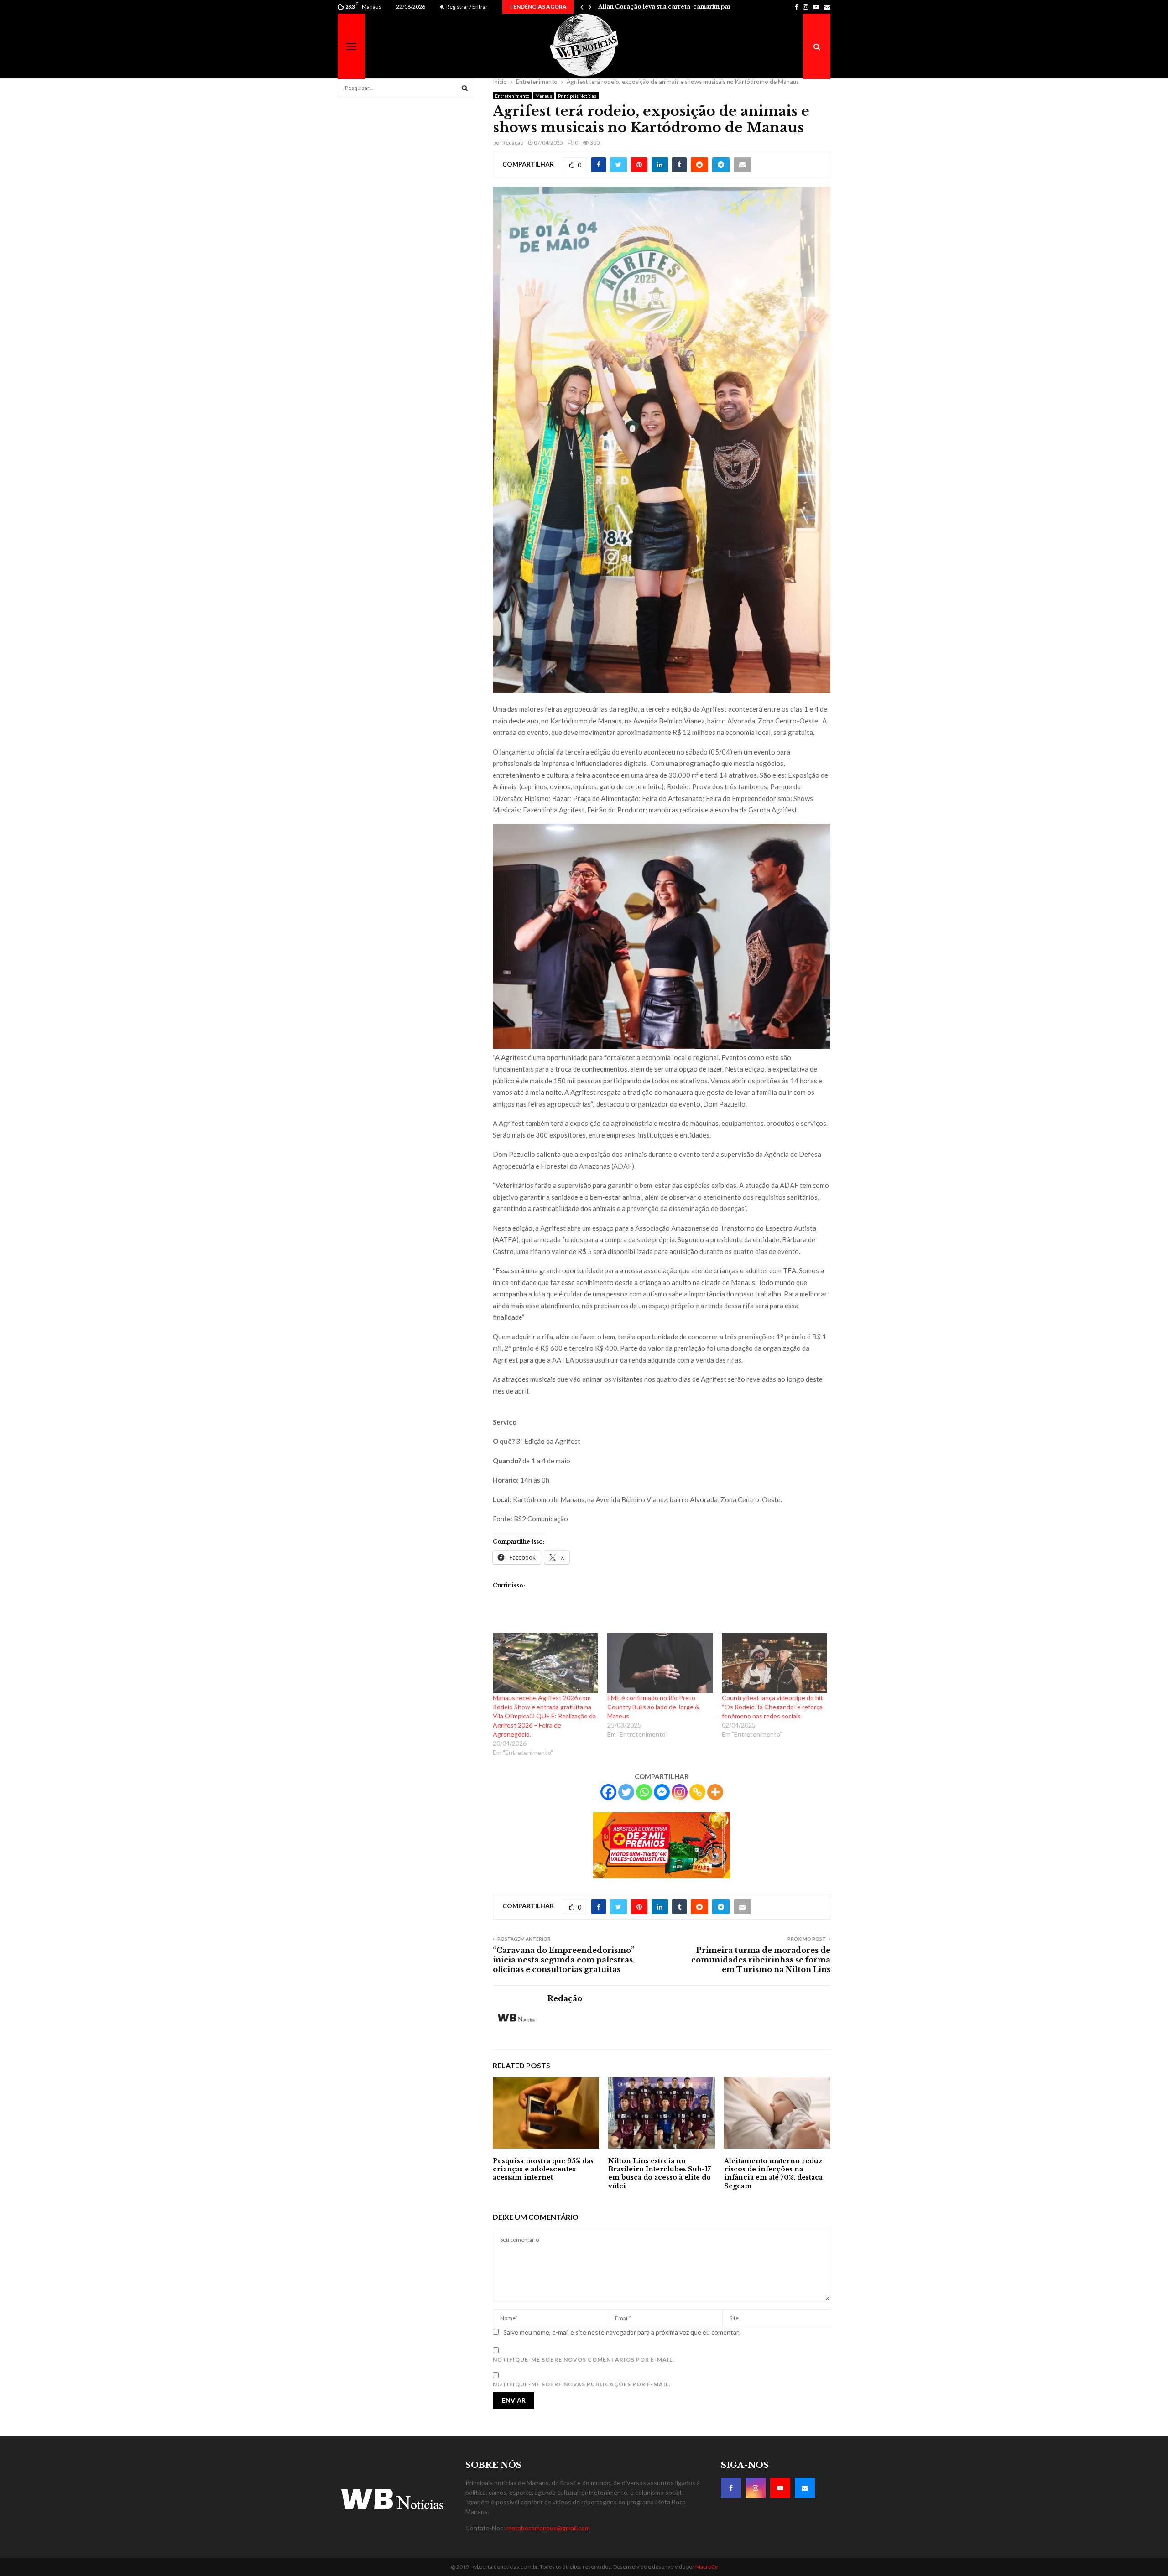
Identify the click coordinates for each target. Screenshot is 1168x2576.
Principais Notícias (577, 96)
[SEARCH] (465, 88)
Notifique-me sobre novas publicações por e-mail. (582, 2384)
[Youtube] (780, 2488)
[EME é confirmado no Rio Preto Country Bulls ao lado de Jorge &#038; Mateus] (660, 1663)
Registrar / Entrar (467, 7)
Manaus (544, 96)
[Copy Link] (697, 1792)
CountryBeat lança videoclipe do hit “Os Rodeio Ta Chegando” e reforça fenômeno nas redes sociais (772, 1707)
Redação (513, 143)
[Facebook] (608, 1792)
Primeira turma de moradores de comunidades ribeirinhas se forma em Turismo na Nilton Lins (761, 1960)
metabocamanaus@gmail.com (548, 2528)
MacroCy (707, 2567)
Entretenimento (512, 96)
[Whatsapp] (644, 1792)
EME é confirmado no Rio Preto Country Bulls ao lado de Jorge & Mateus (653, 1707)
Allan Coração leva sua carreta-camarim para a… (671, 7)
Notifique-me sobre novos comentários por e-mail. (584, 2360)
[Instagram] (680, 1792)
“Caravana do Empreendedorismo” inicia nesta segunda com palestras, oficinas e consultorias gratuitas (564, 1960)
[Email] (805, 2488)
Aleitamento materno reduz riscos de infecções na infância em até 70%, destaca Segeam (773, 2173)
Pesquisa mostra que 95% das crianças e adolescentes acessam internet (543, 2169)
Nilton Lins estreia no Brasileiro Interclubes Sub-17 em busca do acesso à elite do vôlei (660, 2173)
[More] (715, 1792)
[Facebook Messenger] (662, 1792)
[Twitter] (626, 1792)
